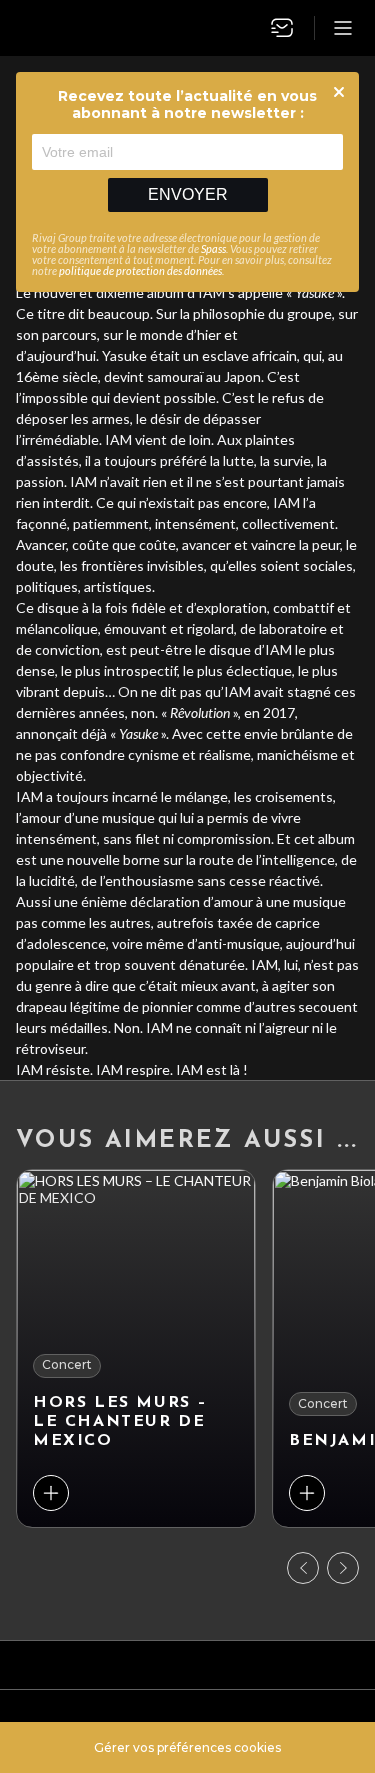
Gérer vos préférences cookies (187, 1747)
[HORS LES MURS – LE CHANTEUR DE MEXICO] (136, 1348)
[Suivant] (343, 1568)
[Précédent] (303, 1568)
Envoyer (188, 194)
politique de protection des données (140, 270)
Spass (213, 248)
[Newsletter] (282, 28)
